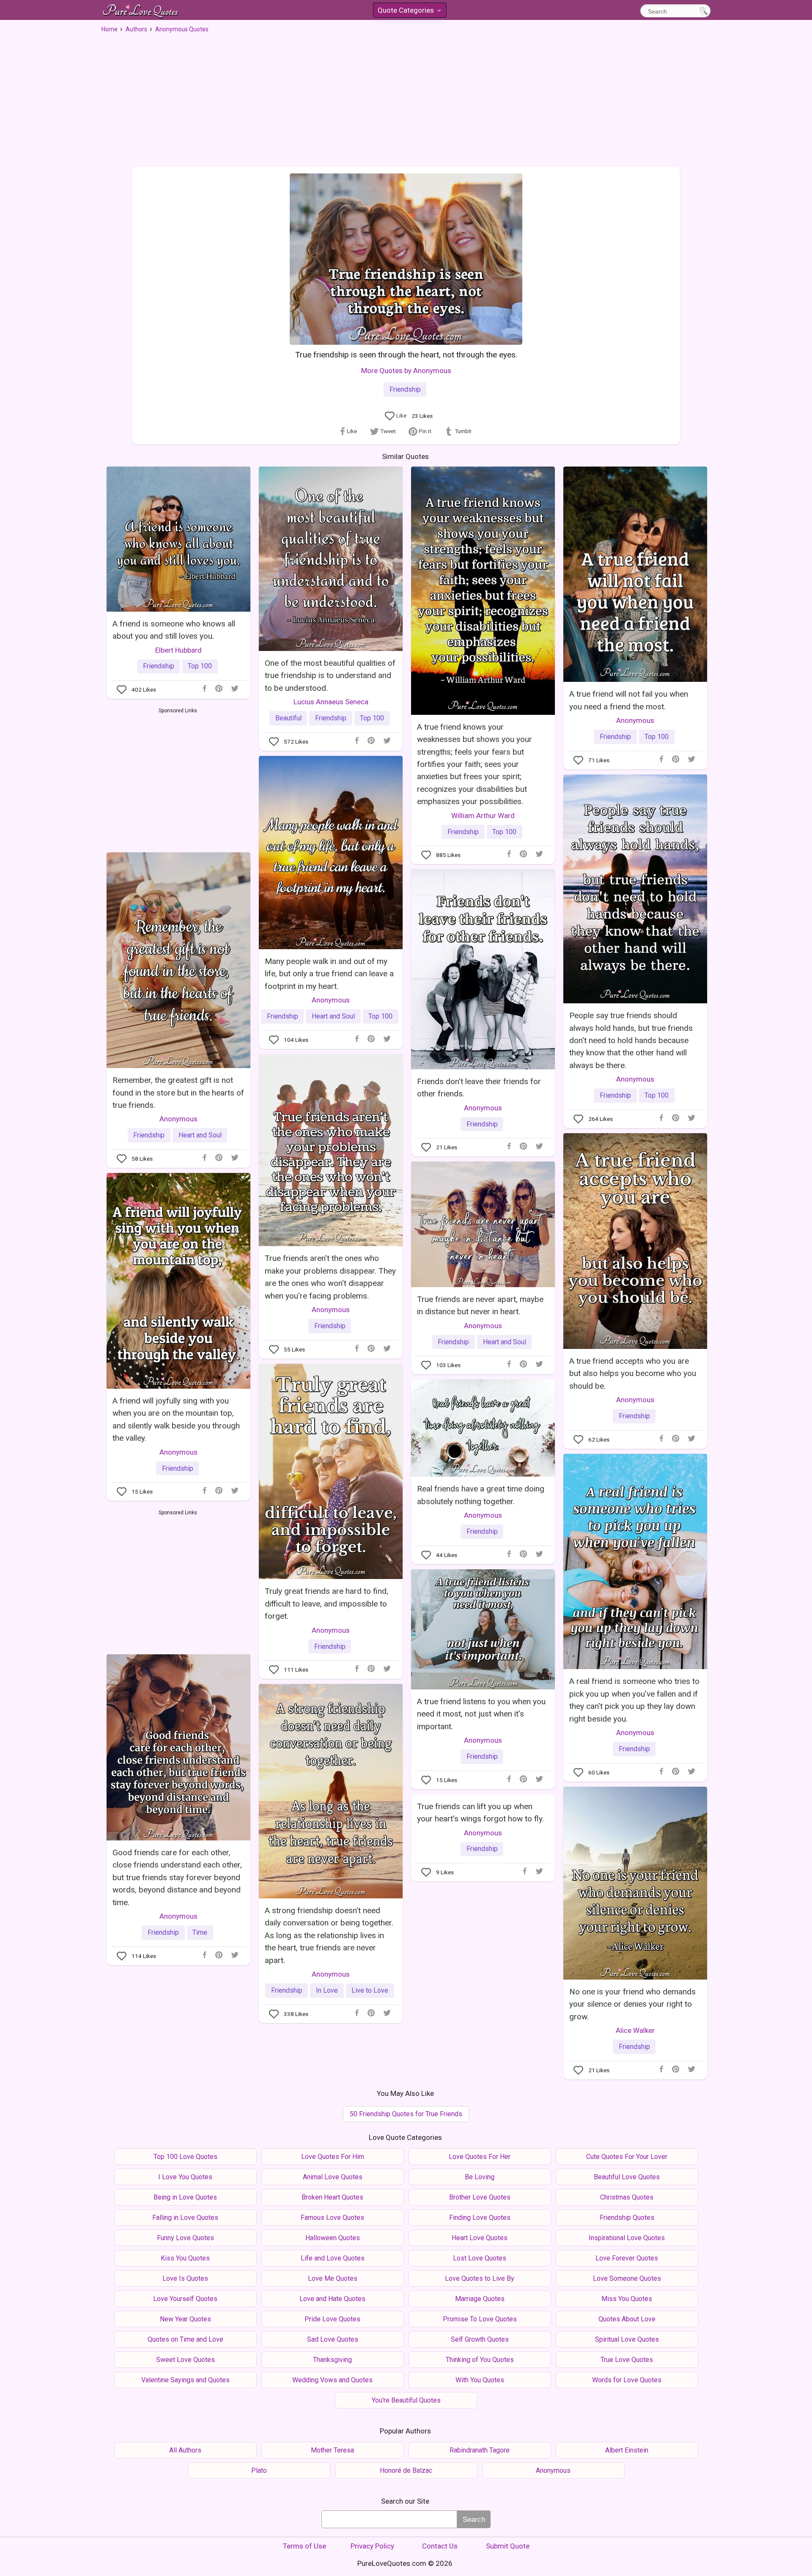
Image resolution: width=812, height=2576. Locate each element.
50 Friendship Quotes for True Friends (406, 2114)
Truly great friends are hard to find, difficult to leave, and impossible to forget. (326, 1604)
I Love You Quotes (185, 2177)
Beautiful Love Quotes (627, 2177)
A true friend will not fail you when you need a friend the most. (629, 700)
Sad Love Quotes (333, 2339)
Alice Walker (635, 2030)
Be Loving (480, 2177)
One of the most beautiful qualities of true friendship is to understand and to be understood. (330, 676)
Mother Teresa (332, 2450)
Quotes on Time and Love (185, 2339)
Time (200, 1932)
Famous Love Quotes (332, 2218)
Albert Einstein (627, 2450)
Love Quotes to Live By (480, 2278)
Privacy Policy (372, 2546)
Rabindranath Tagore (480, 2450)
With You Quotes (480, 2380)
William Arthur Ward (483, 816)
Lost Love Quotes (480, 2258)
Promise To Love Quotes (480, 2319)
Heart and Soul (333, 1016)
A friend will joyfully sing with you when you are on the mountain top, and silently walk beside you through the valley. (176, 1419)
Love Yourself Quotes (185, 2299)
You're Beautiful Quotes (406, 2400)
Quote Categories (409, 12)
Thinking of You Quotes (480, 2360)
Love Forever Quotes (627, 2258)
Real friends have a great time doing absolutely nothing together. (481, 1495)
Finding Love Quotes (480, 2218)
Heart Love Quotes (480, 2238)
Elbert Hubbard (178, 650)
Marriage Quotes (480, 2299)
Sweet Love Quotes (185, 2360)
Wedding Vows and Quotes (332, 2380)
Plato (259, 2470)
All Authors (185, 2450)
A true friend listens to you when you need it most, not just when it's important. (481, 1714)
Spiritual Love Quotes (627, 2339)
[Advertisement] (406, 97)
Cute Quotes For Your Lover (627, 2157)
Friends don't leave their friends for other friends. (479, 1088)
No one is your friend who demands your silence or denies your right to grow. (632, 2004)
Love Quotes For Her (480, 2157)
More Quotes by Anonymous (406, 371)
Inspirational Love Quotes (627, 2238)
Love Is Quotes (185, 2278)
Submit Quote (508, 2546)
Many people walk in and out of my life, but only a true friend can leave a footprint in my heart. (329, 974)
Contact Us (440, 2546)
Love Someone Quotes (627, 2278)
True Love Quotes (627, 2360)
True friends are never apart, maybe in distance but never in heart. (480, 1305)
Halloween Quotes (333, 2238)
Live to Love (370, 1990)
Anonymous (635, 720)
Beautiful (288, 718)
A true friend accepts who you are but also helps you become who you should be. (633, 1373)
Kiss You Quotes (185, 2258)
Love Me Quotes (333, 2278)
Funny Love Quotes (185, 2238)
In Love (327, 1990)
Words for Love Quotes (627, 2380)
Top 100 (200, 666)
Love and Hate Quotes (332, 2299)
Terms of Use (304, 2546)
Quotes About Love (627, 2319)
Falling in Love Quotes (185, 2218)
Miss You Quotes (627, 2299)
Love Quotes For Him (333, 2157)
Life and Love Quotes (333, 2258)
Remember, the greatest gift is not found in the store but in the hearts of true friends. (178, 1093)
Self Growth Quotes (480, 2339)
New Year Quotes (185, 2319)
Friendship (405, 389)
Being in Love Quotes (185, 2197)
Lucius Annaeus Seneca (331, 702)
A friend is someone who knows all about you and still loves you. (174, 630)
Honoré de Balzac (406, 2470)
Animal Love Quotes (333, 2177)
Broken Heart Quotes (332, 2197)
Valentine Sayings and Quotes (185, 2380)
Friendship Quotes (627, 2218)
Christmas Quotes (627, 2197)
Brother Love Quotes (480, 2197)
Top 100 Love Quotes (185, 2157)
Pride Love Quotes (332, 2319)
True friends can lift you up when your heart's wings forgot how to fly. (480, 1813)
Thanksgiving (332, 2360)
